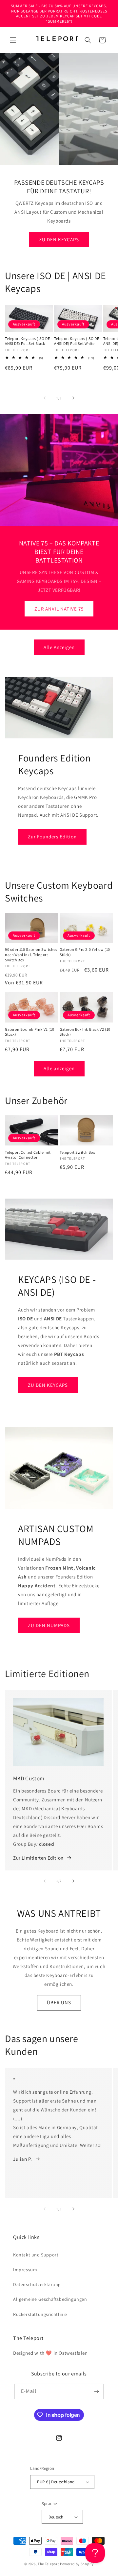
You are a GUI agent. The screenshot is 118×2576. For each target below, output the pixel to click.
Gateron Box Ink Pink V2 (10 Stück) (29, 1032)
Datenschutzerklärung (37, 2284)
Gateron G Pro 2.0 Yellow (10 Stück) (85, 952)
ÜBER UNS (59, 2002)
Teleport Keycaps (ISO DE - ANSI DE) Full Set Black (29, 341)
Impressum (25, 2270)
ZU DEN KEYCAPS (59, 239)
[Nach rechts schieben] (73, 398)
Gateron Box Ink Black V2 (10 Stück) (85, 1032)
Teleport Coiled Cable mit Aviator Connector (28, 1155)
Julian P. (22, 2159)
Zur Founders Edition (52, 837)
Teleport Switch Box (77, 1152)
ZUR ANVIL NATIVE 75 (59, 609)
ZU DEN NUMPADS (49, 1625)
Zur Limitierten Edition (38, 1858)
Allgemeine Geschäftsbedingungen (50, 2299)
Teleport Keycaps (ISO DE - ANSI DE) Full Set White (78, 341)
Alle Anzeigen (59, 647)
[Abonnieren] (96, 2391)
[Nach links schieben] (45, 398)
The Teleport (48, 2564)
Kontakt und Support (36, 2255)
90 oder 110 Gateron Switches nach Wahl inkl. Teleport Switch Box (31, 954)
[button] (13, 40)
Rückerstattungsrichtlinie (40, 2314)
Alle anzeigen (59, 1068)
